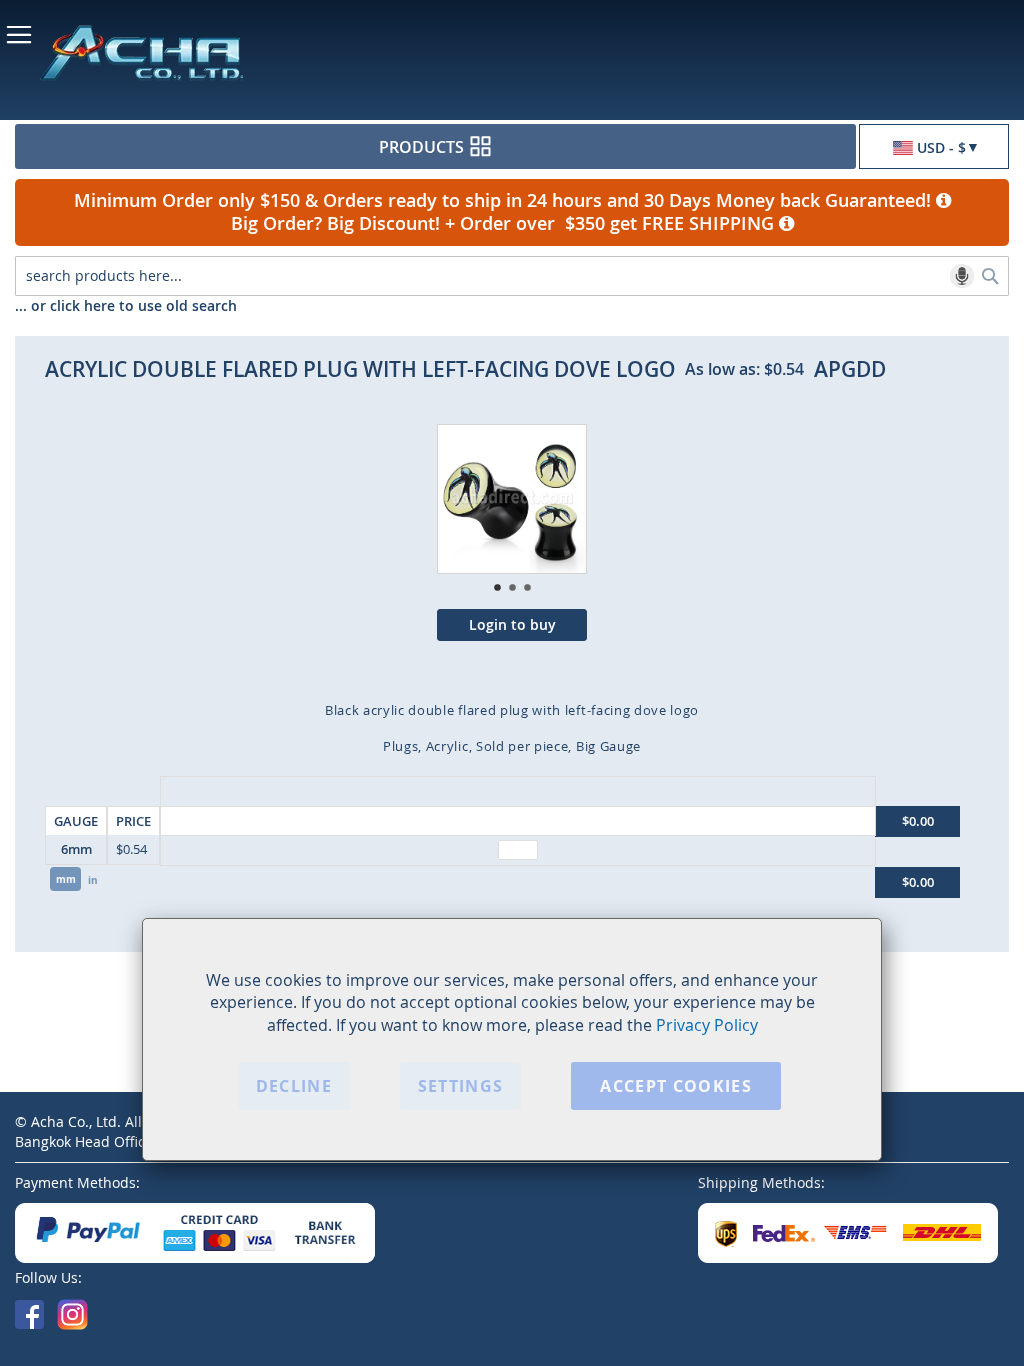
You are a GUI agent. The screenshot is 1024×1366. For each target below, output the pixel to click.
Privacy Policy (707, 1025)
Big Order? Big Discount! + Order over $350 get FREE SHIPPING (505, 223)
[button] (934, 147)
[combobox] (512, 276)
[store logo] (210, 51)
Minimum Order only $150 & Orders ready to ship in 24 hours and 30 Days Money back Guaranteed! (505, 200)
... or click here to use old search (126, 305)
